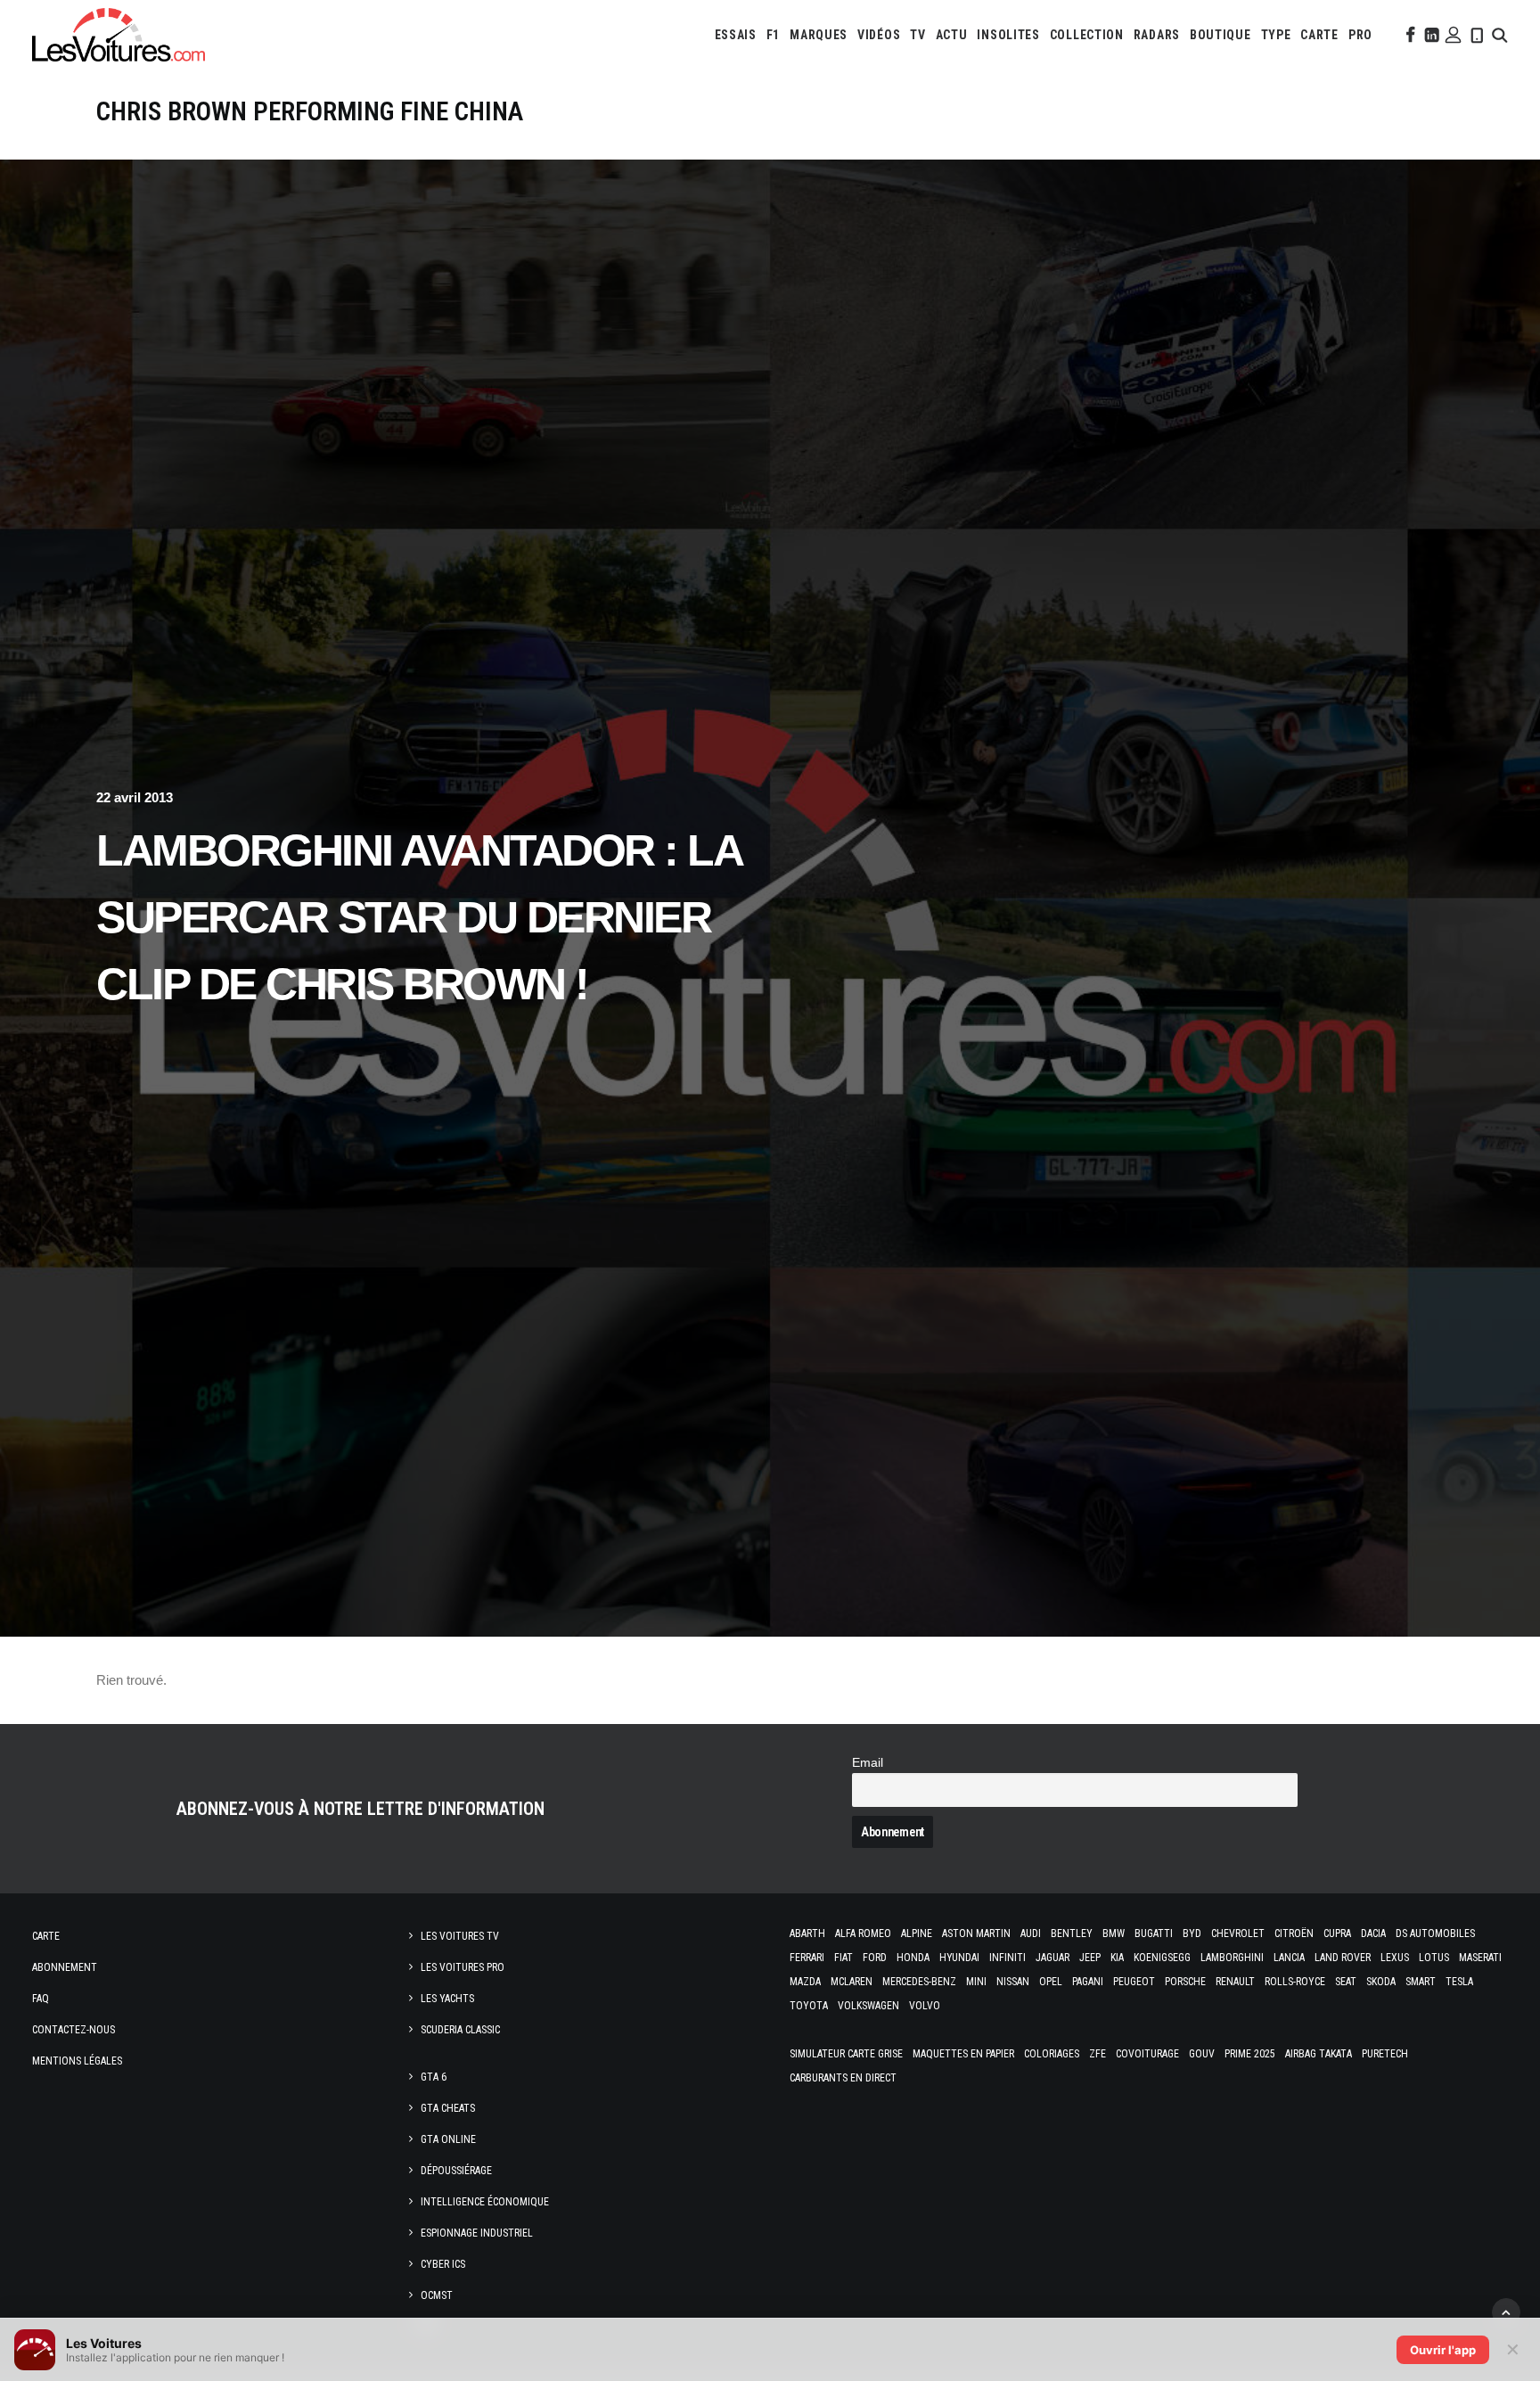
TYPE (1276, 35)
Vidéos (879, 35)
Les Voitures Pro (463, 1967)
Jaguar (1053, 1958)
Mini (976, 1982)
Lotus (1434, 1958)
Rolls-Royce (1295, 1982)
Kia (1117, 1958)
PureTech (1385, 2054)
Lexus (1395, 1958)
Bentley (1072, 1934)
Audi (1031, 1934)
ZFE (1098, 2054)
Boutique (1221, 35)
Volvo (925, 2006)
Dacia (1373, 1934)
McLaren (852, 1982)
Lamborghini (1232, 1958)
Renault (1235, 1982)
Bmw (1114, 1934)
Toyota (809, 2006)
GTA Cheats (448, 2108)
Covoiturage (1147, 2054)
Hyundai (959, 1958)
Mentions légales (77, 2061)
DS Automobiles (1435, 1934)
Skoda (1381, 1982)
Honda (913, 1958)
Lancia (1289, 1958)
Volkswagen (868, 2006)
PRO (1360, 35)
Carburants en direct (843, 2078)
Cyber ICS (443, 2264)
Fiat (844, 1958)
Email (868, 1763)
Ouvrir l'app (1443, 2350)
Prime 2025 (1250, 2054)
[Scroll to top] (1506, 2311)
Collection (1087, 35)
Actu (952, 35)
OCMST (437, 2295)
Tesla (1459, 1982)
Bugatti (1154, 1934)
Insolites (1008, 35)
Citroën (1294, 1934)
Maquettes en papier (963, 2054)
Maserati (1480, 1958)
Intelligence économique (485, 2202)
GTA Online (448, 2139)
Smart (1421, 1982)
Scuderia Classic (460, 2030)
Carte (46, 1936)
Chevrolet (1238, 1934)
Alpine (917, 1934)
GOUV (1202, 2054)
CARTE (1319, 35)
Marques (819, 35)
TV (917, 35)
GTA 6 (434, 2077)
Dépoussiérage (456, 2171)
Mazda (805, 1982)
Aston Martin (976, 1934)
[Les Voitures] (119, 35)
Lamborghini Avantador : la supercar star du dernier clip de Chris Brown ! (418, 917)
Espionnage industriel (477, 2233)
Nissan (1013, 1982)
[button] (1409, 35)
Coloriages (1052, 2054)
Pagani (1088, 1982)
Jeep (1090, 1958)
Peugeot (1134, 1982)
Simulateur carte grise (846, 2054)
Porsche (1185, 1982)
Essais (736, 35)
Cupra (1337, 1934)
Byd (1192, 1934)
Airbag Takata (1319, 2054)
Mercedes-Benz (919, 1982)
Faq (41, 1999)
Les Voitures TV (460, 1936)
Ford (875, 1958)
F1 (773, 35)
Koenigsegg (1162, 1958)
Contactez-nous (74, 2030)
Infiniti (1008, 1958)
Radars (1157, 35)
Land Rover (1343, 1958)
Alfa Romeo (863, 1934)
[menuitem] (736, 35)
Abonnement (65, 1967)
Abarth (807, 1934)
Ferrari (807, 1958)
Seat (1346, 1982)
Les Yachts (447, 1999)
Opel (1051, 1982)
